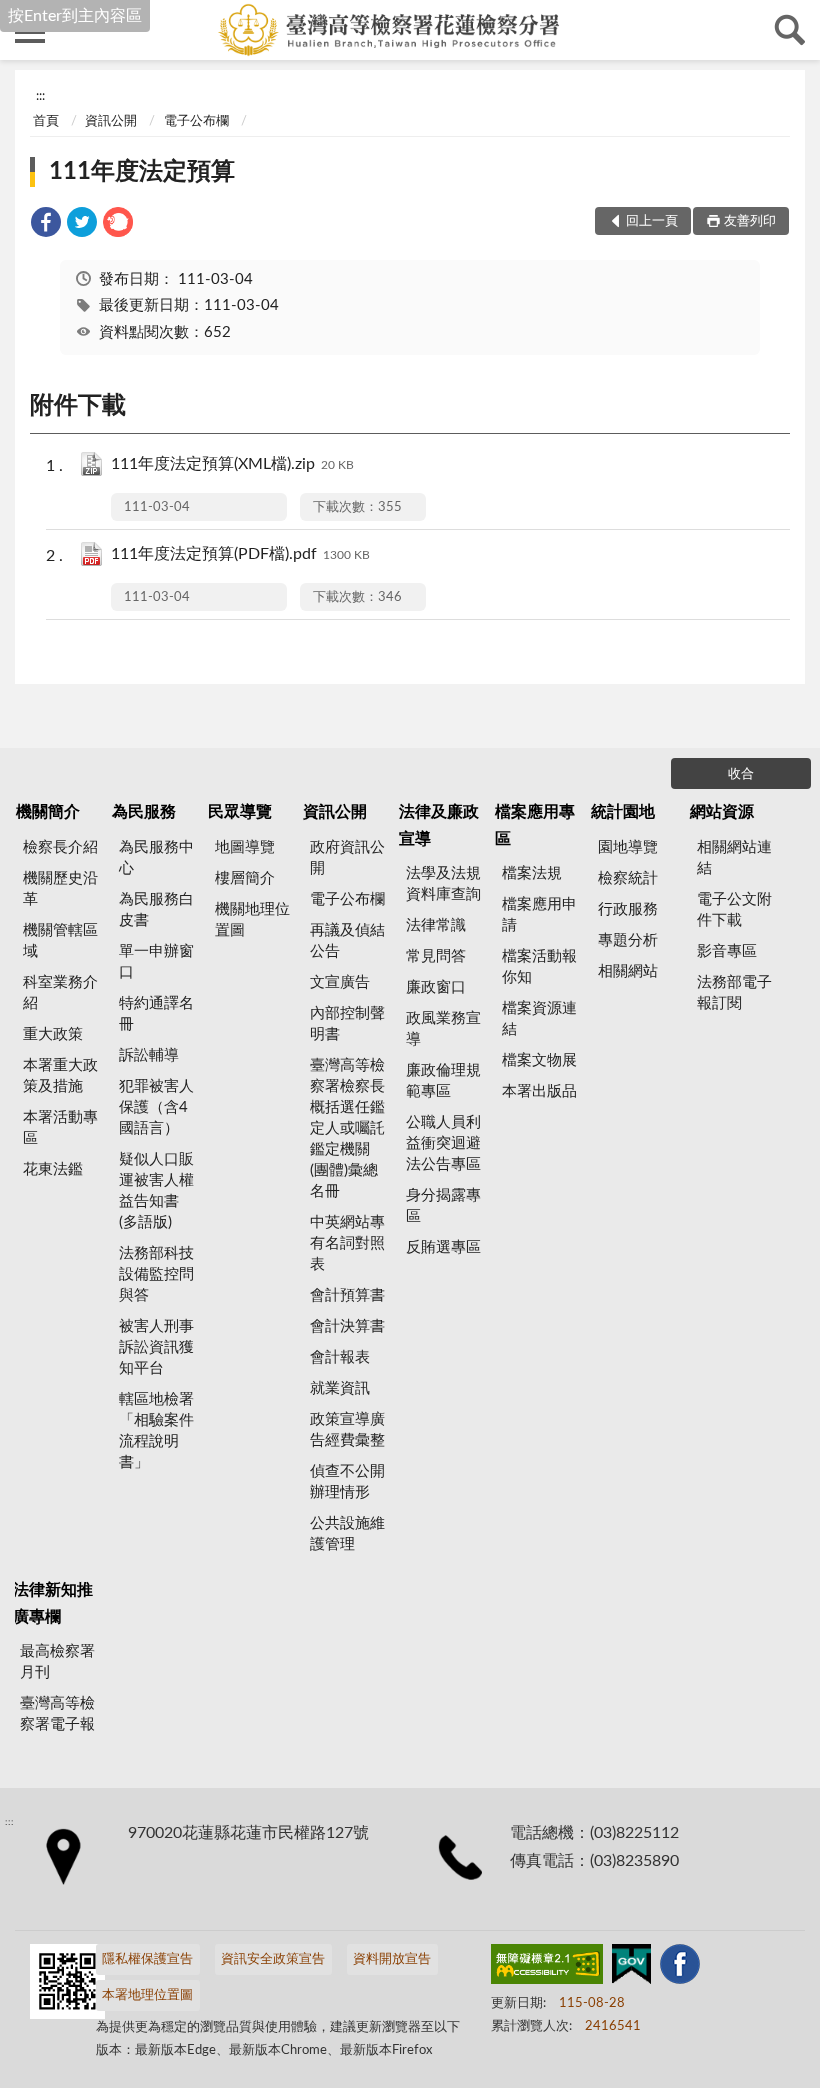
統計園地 (623, 812)
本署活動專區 (60, 1128)
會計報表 (340, 1357)
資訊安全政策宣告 (273, 1959)
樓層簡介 (245, 878)
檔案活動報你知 (539, 967)
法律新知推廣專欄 (53, 1603)
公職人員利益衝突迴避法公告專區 (443, 1143)
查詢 (790, 30)
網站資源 (722, 812)
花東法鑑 (53, 1169)
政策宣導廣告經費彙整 (347, 1430)
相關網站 (628, 971)
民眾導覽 (240, 812)
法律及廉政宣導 (439, 825)
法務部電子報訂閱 (734, 993)
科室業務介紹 (60, 993)
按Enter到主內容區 (75, 16)
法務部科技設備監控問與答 (156, 1274)
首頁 (46, 121)
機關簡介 (48, 812)
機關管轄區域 (60, 941)
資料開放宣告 (392, 1959)
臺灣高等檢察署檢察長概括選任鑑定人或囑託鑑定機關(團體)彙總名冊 (347, 1128)
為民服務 (144, 812)
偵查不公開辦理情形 (347, 1482)
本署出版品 (539, 1091)
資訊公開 (111, 121)
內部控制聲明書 (347, 1024)
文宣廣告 (340, 982)
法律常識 (436, 925)
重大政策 (53, 1034)
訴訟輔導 (149, 1055)
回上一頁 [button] (652, 221)
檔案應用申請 (539, 915)
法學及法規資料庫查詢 (443, 884)
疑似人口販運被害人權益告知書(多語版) (156, 1191)
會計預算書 (347, 1295)
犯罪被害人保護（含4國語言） (156, 1107)
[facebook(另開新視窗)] (680, 1968)
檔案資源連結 (539, 1019)
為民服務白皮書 (156, 910)
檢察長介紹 (60, 847)
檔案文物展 (539, 1060)
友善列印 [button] (750, 221)
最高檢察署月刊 (57, 1662)
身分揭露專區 (443, 1206)
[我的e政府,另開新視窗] (631, 1968)
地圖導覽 (245, 847)
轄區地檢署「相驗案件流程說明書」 (156, 1431)
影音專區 (727, 951)
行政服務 (628, 909)
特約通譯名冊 (156, 1014)
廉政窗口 (436, 987)
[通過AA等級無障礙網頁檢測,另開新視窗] (547, 1968)
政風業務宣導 (443, 1029)
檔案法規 (532, 873)
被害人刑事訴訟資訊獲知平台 (156, 1347)
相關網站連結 (734, 858)
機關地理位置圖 (252, 920)
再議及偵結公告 (347, 941)
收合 (741, 774)
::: (40, 96)
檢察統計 (628, 878)
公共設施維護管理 (347, 1534)
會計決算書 (347, 1326)
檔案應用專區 (535, 825)
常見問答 (436, 956)
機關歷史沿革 (60, 889)
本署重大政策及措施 (60, 1076)
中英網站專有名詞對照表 (347, 1243)
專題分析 (628, 940)
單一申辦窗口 (156, 962)
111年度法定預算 (142, 172)
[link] (46, 225)
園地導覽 (628, 847)
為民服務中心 (156, 858)
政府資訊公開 (347, 858)
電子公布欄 (196, 121)
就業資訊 (340, 1388)
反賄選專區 (443, 1247)
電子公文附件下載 (734, 910)
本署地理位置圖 (147, 1995)
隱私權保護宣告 (147, 1959)
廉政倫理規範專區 (443, 1081)
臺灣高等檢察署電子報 (57, 1714)
